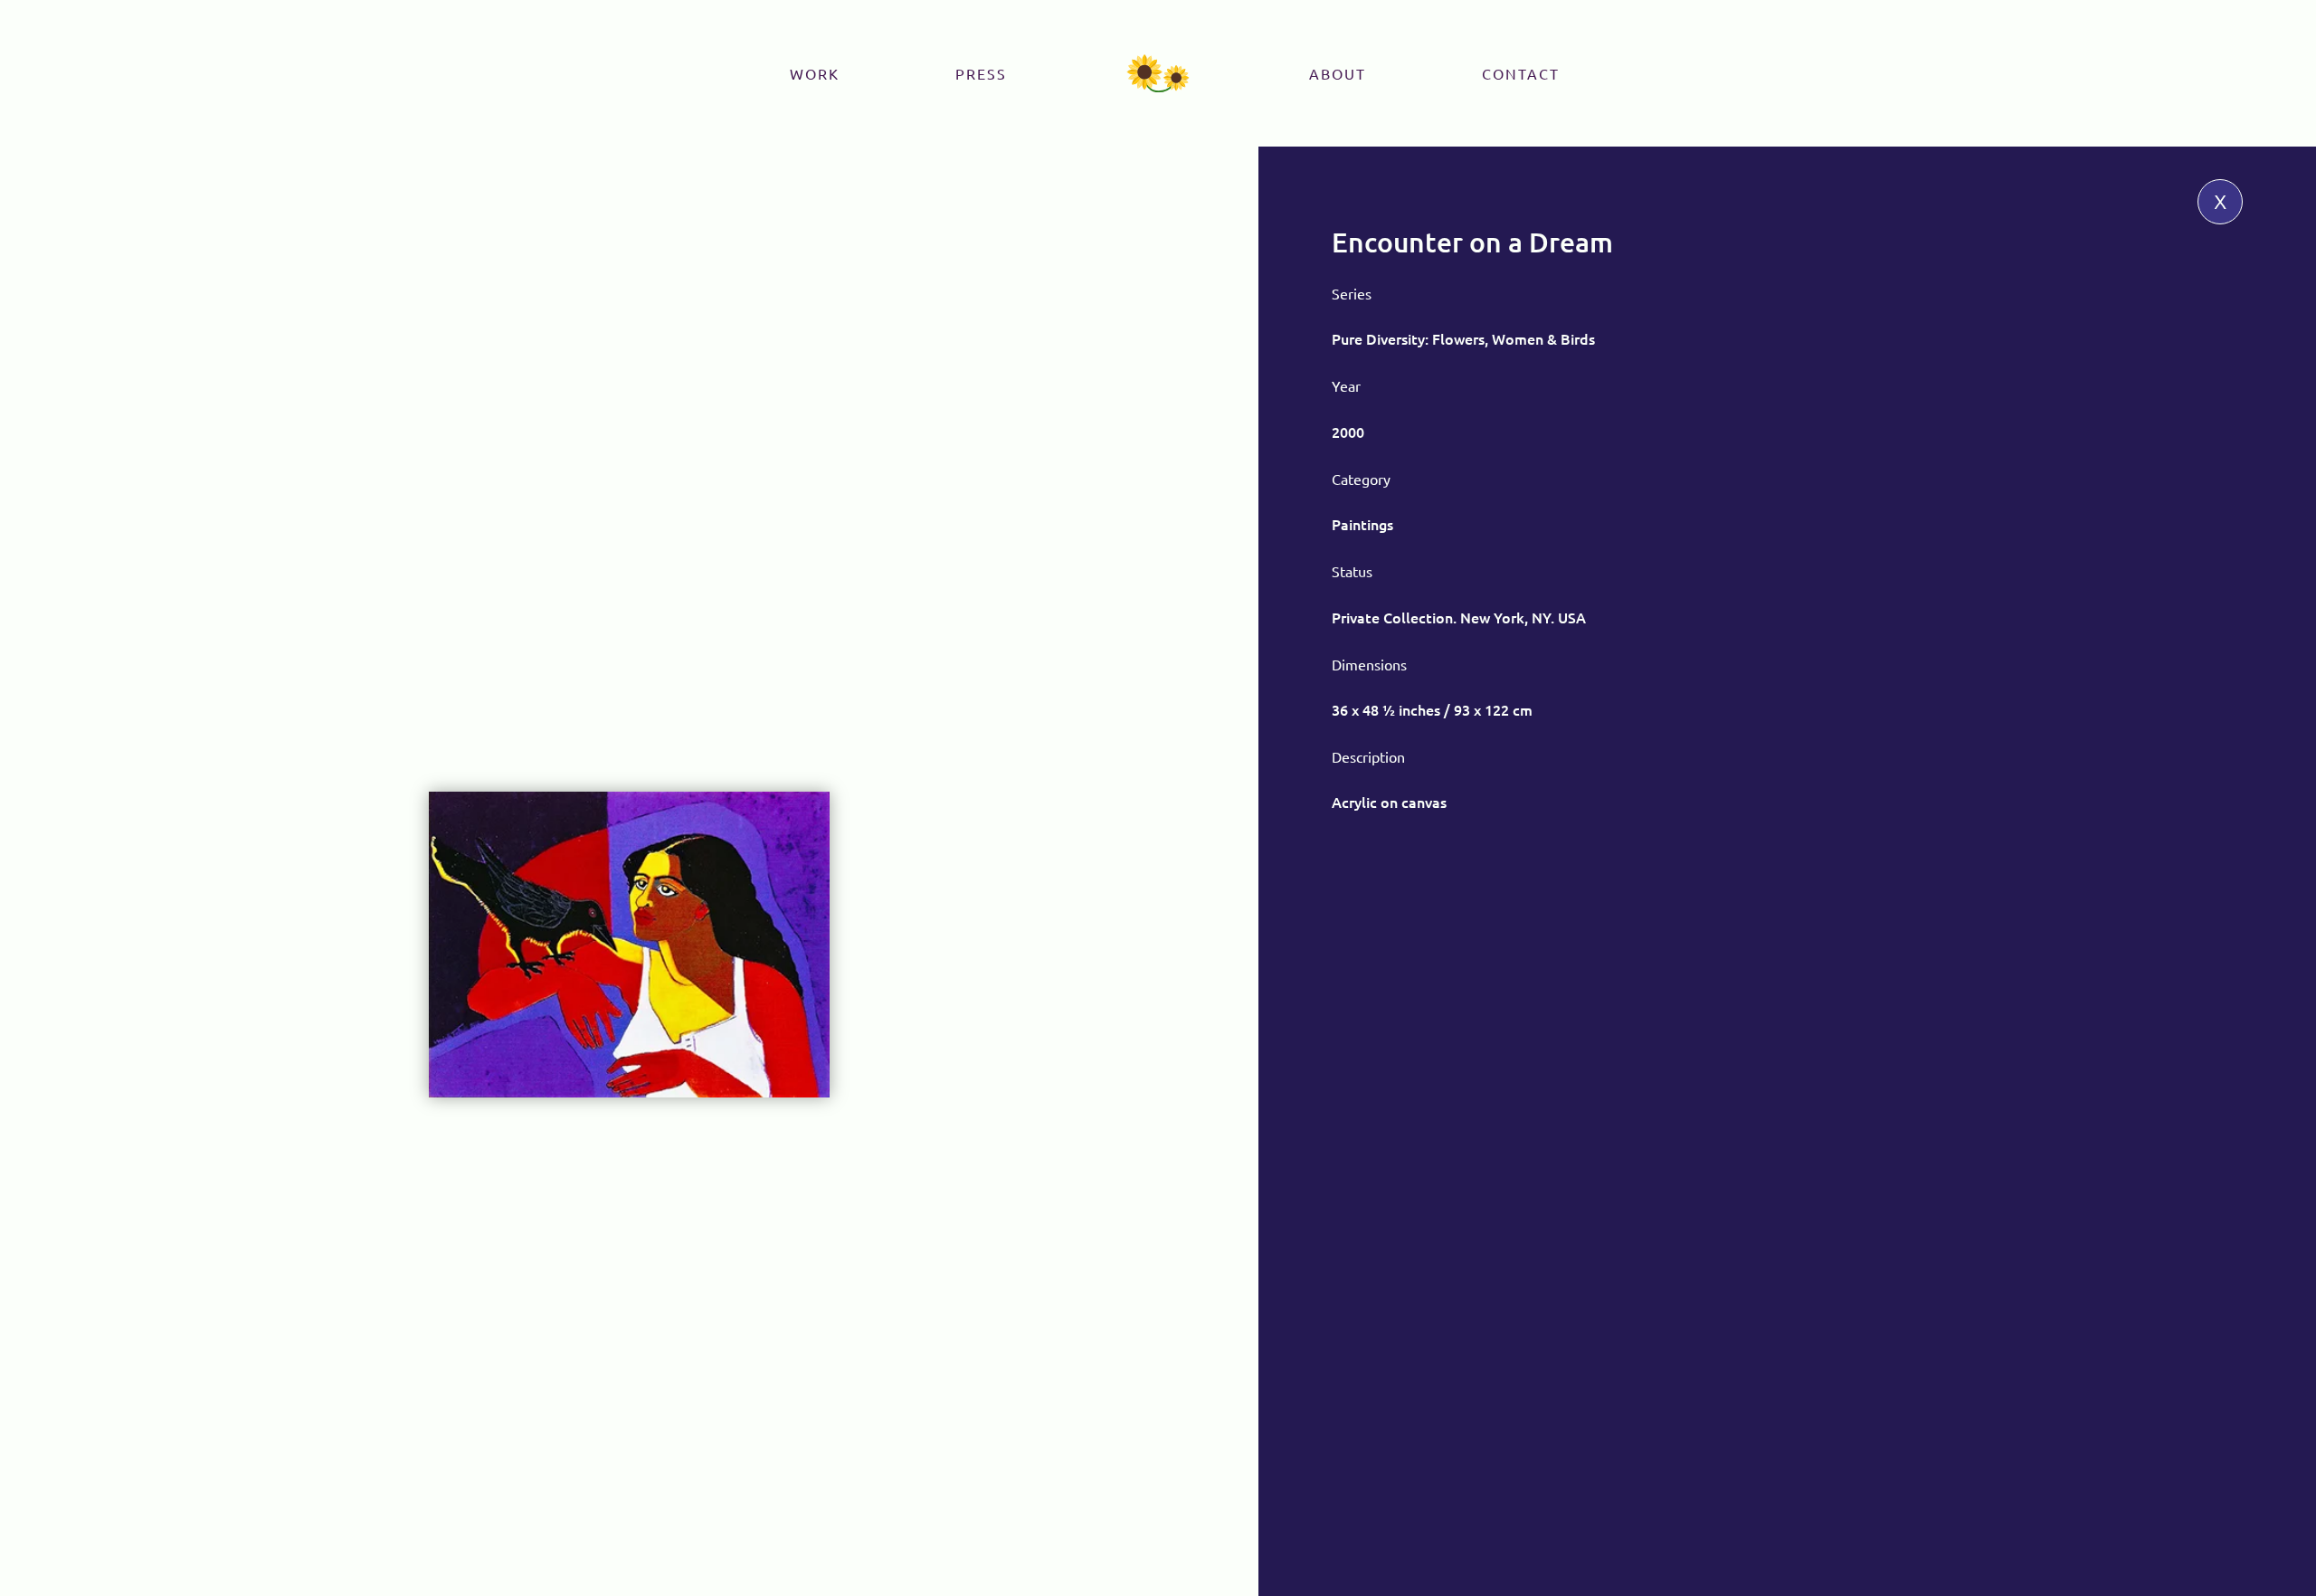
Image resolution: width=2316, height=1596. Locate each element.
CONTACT (1521, 73)
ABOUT (1338, 73)
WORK (815, 73)
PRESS (981, 73)
